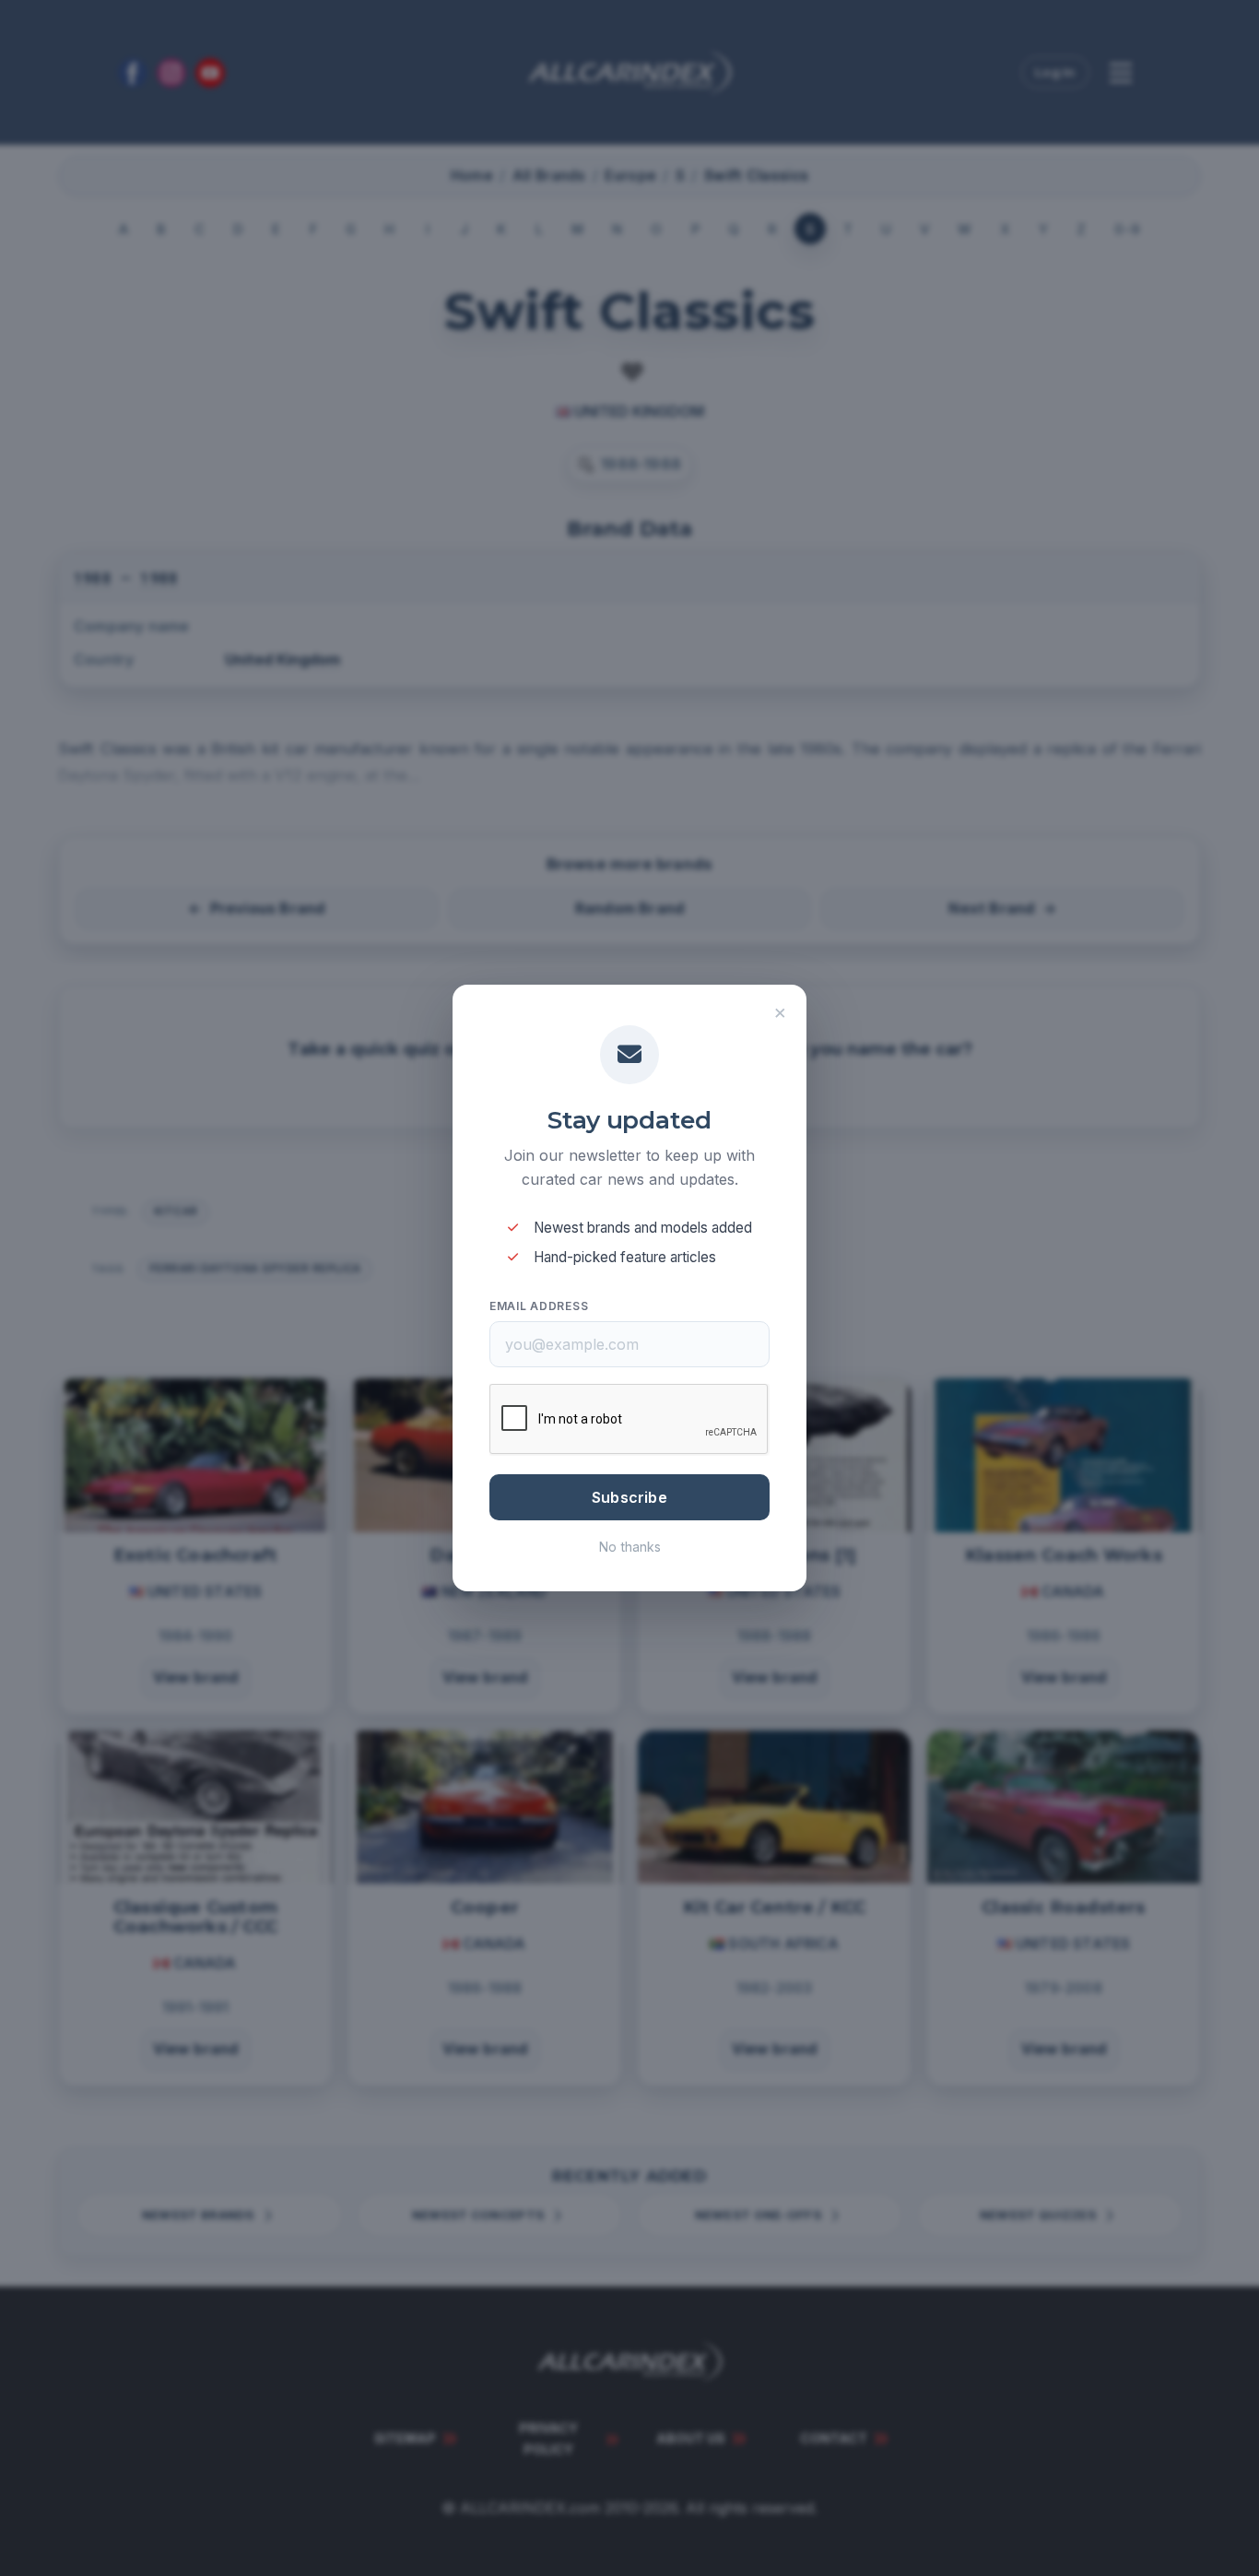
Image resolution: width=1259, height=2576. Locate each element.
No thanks (630, 1547)
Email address (539, 1306)
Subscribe (629, 1497)
